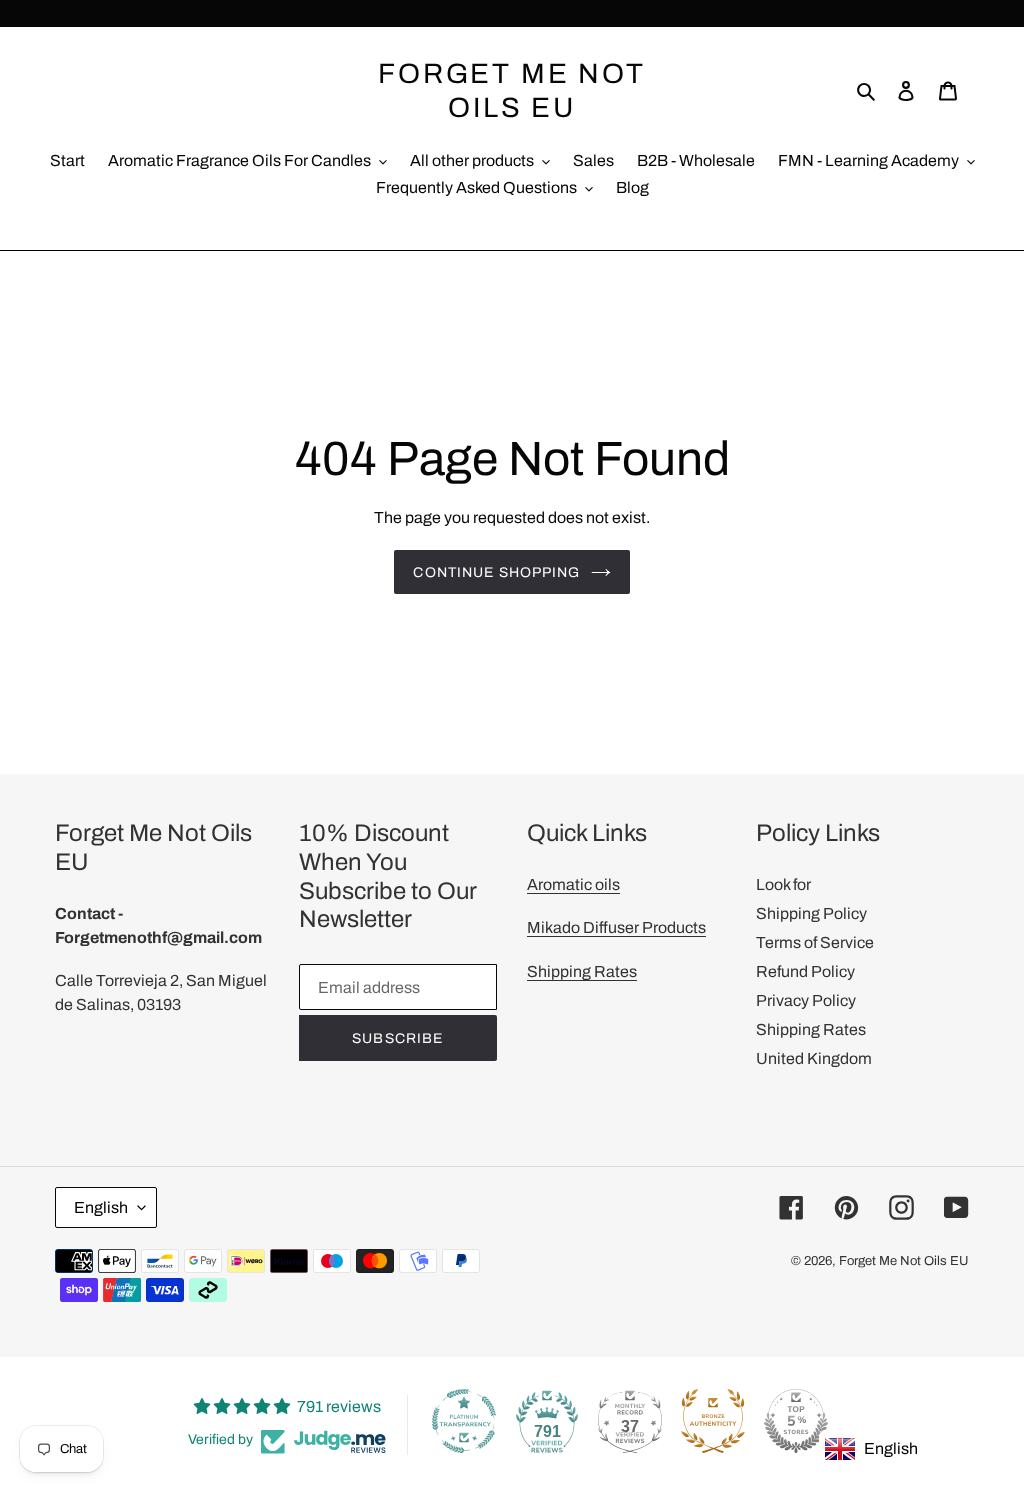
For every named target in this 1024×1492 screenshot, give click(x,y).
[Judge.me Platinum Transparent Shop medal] (464, 1421)
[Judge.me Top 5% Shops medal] (796, 1421)
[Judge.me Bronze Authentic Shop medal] (713, 1421)
